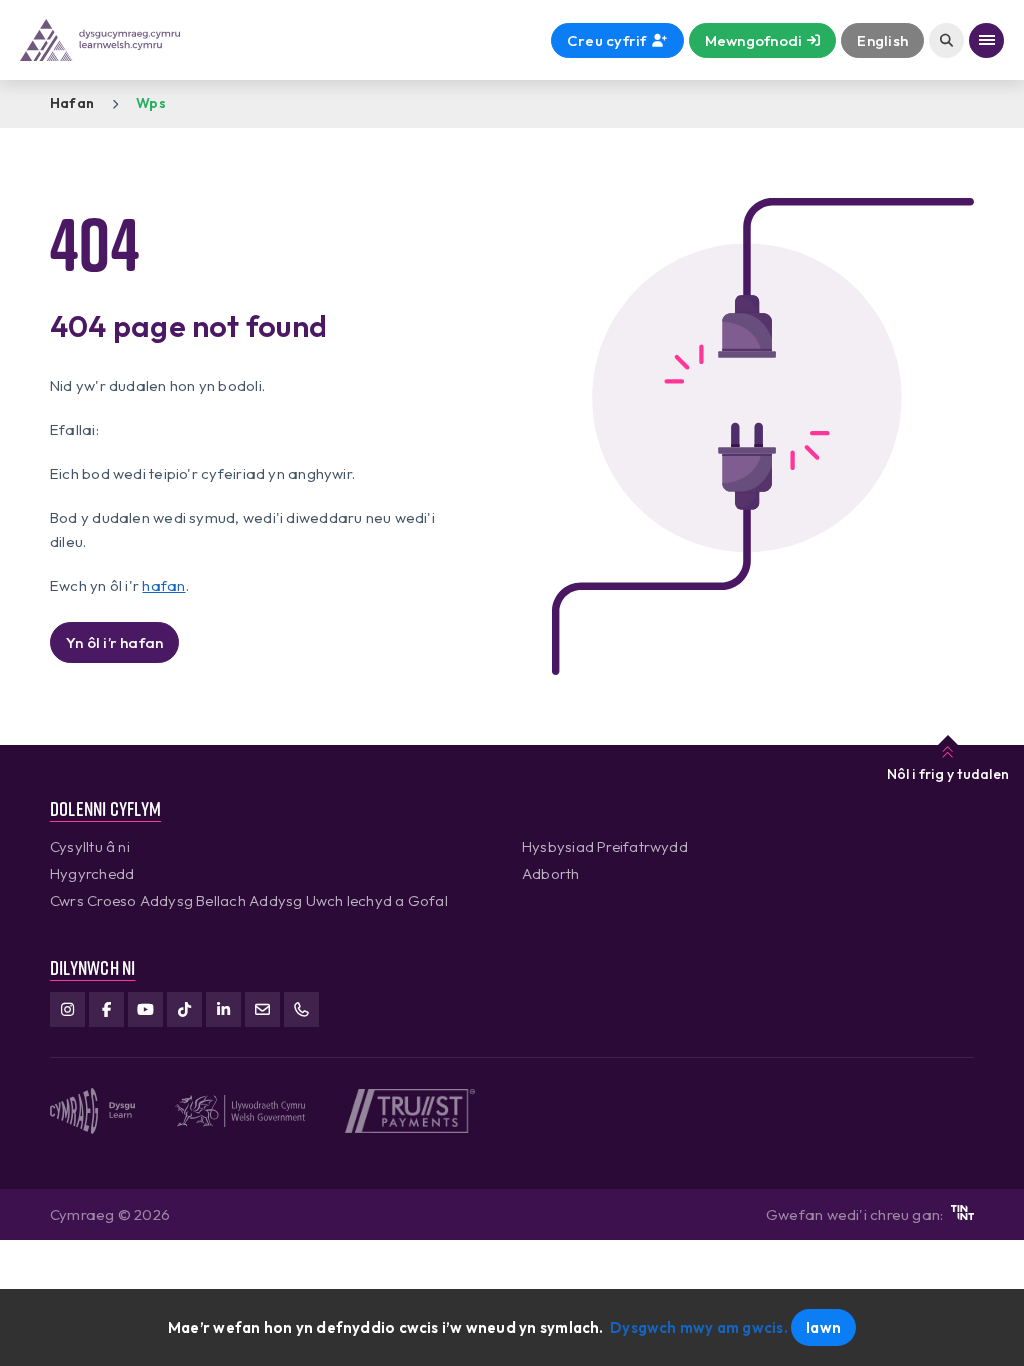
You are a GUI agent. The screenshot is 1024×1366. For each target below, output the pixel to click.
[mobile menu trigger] (986, 40)
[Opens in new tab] (962, 1214)
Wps (151, 103)
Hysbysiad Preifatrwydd (605, 846)
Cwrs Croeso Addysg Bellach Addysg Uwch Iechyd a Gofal (249, 900)
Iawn (823, 1327)
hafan (163, 585)
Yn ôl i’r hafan (114, 642)
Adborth (551, 873)
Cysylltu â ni (90, 846)
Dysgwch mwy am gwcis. (699, 1327)
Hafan (72, 103)
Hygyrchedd (92, 873)
